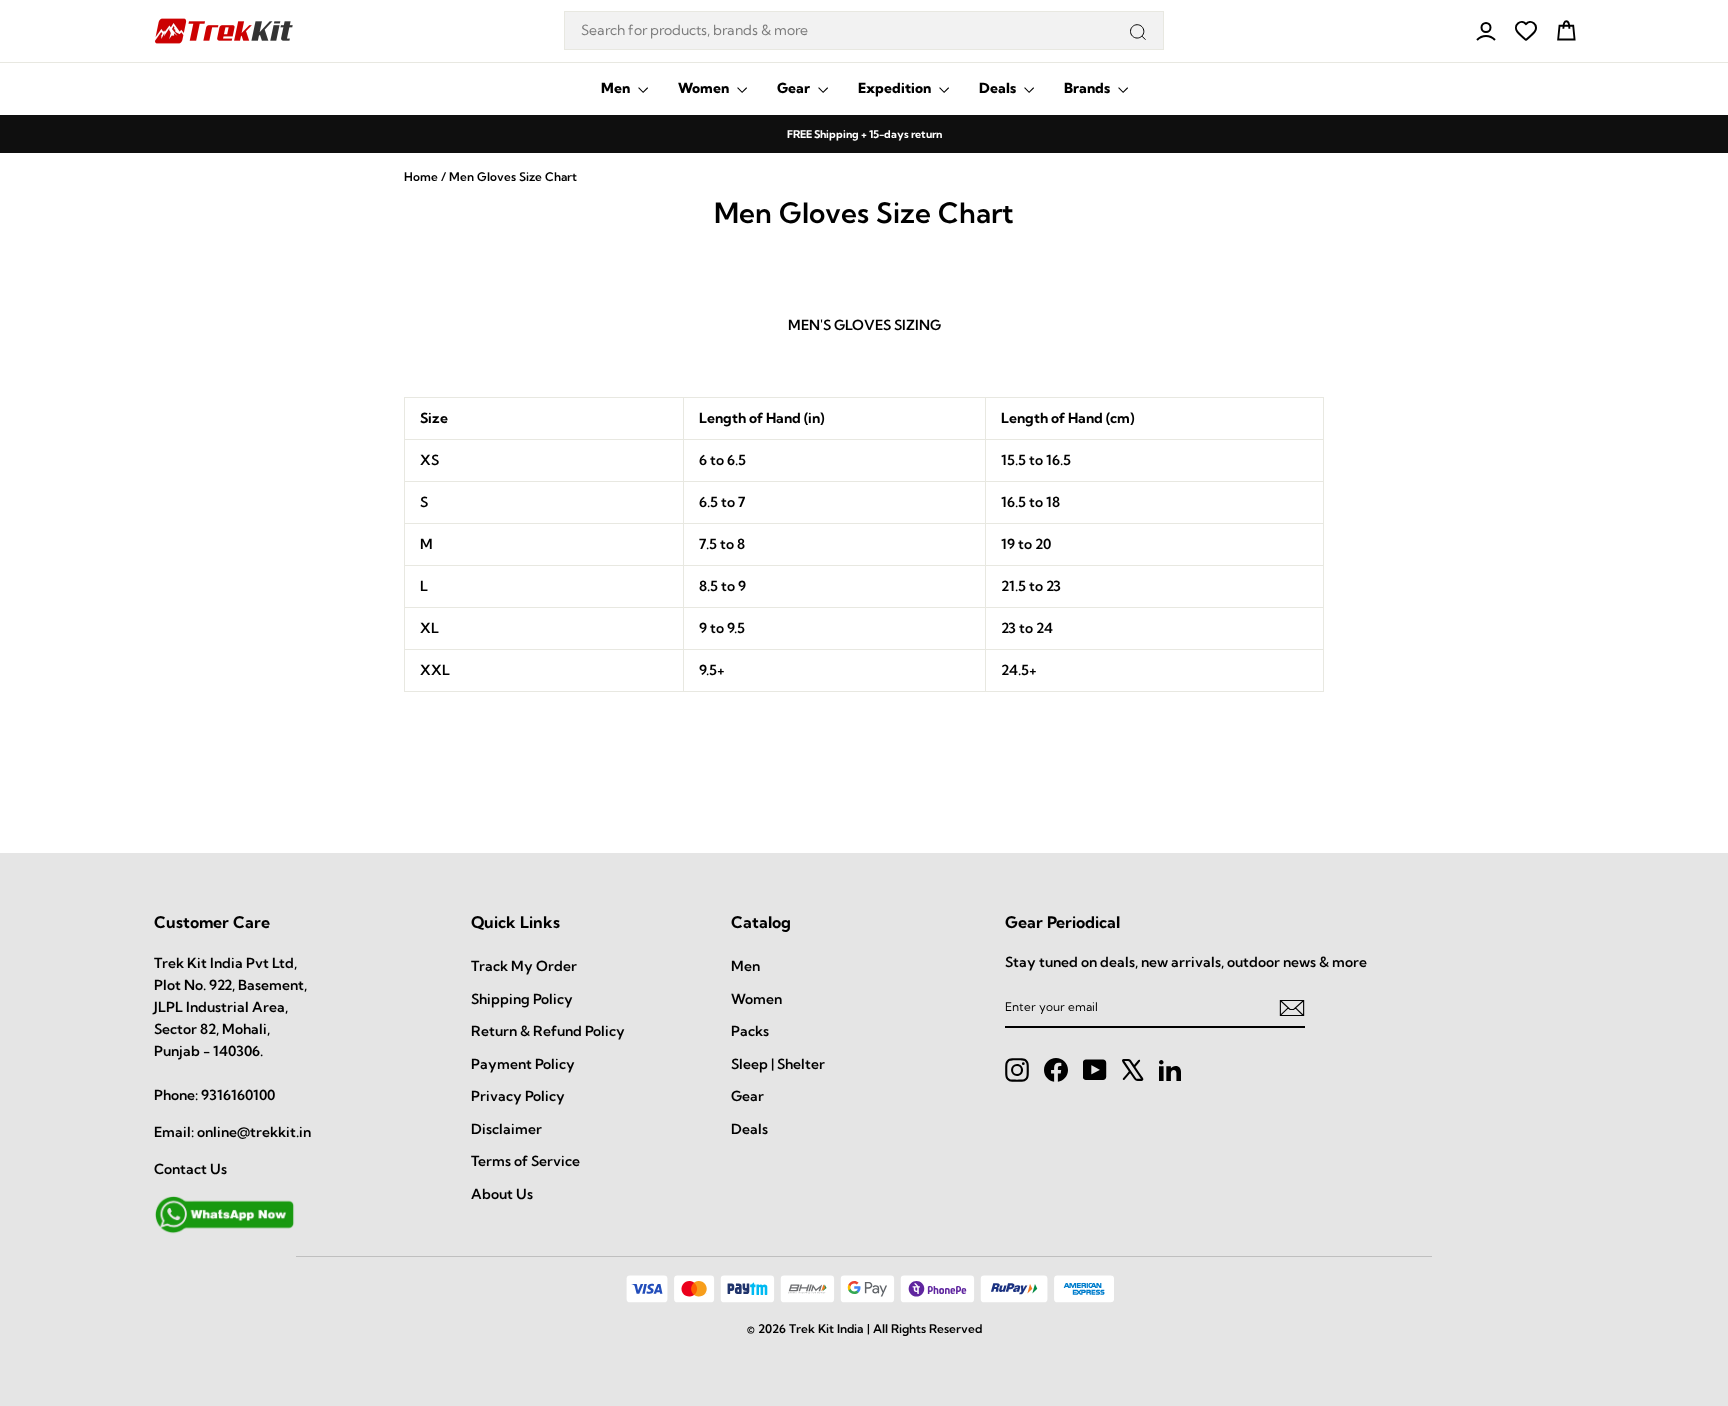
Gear (795, 88)
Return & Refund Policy (548, 1031)
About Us (502, 1194)
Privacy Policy (518, 1096)
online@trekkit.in (254, 1132)
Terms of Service (525, 1161)
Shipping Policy (522, 999)
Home (421, 176)
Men (617, 88)
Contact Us (190, 1169)
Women (705, 88)
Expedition (896, 88)
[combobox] (864, 30)
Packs (750, 1031)
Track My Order (524, 966)
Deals (999, 88)
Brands (1088, 88)
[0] (1526, 31)
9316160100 (238, 1095)
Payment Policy (523, 1064)
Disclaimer (506, 1129)
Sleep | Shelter (778, 1064)
